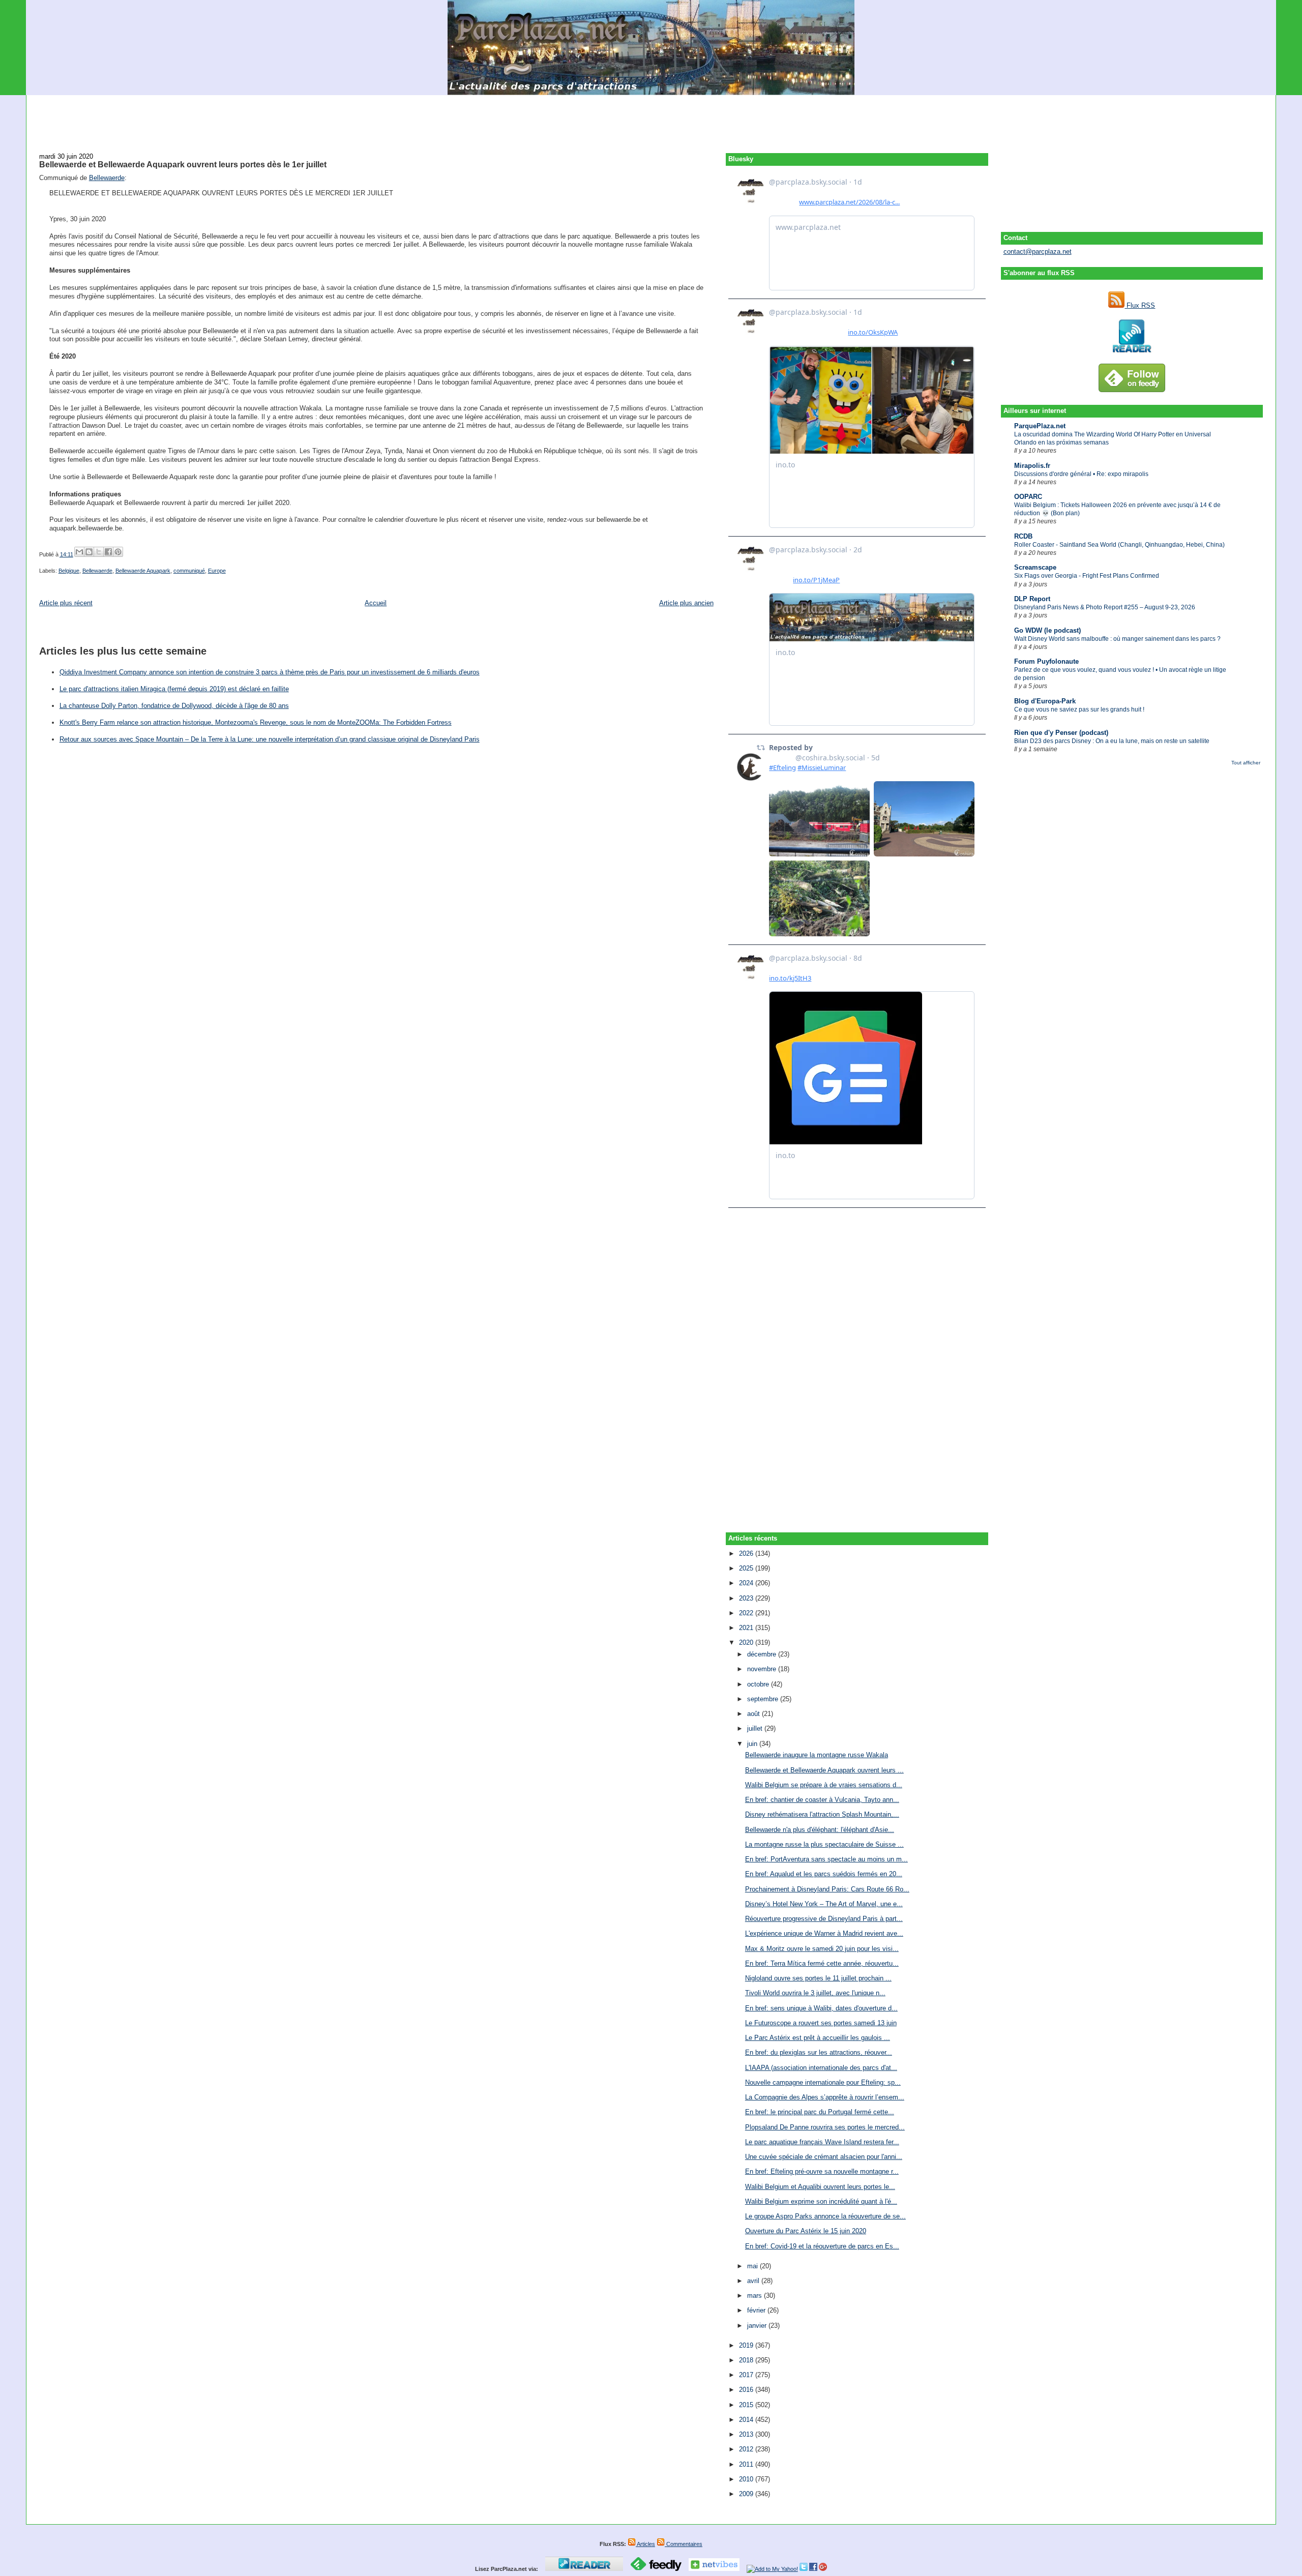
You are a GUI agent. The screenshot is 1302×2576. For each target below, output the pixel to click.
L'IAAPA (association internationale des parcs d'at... (821, 2068)
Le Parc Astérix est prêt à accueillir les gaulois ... (818, 2038)
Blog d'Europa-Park (1045, 701)
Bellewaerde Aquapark (143, 571)
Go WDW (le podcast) (1047, 630)
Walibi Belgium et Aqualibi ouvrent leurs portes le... (820, 2187)
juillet (756, 1728)
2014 (747, 2420)
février (757, 2310)
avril (754, 2281)
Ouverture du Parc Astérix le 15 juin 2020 (806, 2231)
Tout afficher (1246, 763)
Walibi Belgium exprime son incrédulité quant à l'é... (821, 2201)
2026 (747, 1553)
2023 (747, 1598)
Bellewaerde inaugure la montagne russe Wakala (817, 1755)
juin (753, 1744)
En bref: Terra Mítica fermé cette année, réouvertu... (822, 1963)
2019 (747, 2345)
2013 (747, 2434)
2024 (747, 1583)
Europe (217, 571)
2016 (747, 2390)
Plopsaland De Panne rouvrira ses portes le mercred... (825, 2127)
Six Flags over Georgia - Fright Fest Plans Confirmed (1087, 576)
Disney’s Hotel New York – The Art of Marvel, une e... (824, 1904)
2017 (747, 2375)
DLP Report (1032, 599)
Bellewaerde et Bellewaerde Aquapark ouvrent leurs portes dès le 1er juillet (183, 164)
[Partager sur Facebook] (108, 552)
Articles (645, 2544)
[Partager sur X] (99, 552)
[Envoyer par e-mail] (79, 552)
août (754, 1714)
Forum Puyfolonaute (1046, 661)
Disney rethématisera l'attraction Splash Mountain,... (822, 1814)
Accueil (376, 603)
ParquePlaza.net (1040, 426)
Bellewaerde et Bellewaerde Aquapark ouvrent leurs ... (824, 1770)
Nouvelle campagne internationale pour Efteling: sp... (823, 2082)
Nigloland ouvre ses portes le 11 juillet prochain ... (818, 1978)
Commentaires (684, 2544)
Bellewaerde (107, 178)
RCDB (1023, 536)
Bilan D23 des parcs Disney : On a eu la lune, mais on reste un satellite (1112, 741)
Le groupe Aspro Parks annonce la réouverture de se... (825, 2216)
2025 (747, 1568)
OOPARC (1028, 497)
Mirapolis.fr (1032, 466)
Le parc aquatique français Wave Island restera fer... (822, 2142)
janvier (758, 2326)
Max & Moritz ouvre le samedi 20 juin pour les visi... (822, 1949)
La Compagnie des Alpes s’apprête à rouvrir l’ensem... (825, 2097)
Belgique (69, 571)
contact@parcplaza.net (1038, 251)
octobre (759, 1684)
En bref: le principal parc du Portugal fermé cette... (820, 2112)
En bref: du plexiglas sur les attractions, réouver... (819, 2052)
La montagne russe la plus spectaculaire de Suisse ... (824, 1844)
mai (753, 2266)
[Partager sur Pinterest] (118, 552)
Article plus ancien (686, 603)
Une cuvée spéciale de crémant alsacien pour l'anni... (824, 2157)
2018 (747, 2360)
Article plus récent (66, 603)
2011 (747, 2464)
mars (756, 2296)
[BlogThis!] (89, 552)
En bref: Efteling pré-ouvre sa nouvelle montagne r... (822, 2171)
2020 (747, 1642)
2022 (747, 1613)
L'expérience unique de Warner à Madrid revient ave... (824, 1933)
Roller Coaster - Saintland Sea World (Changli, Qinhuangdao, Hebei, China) (1119, 545)
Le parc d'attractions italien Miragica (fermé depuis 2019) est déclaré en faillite (174, 689)
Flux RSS (1140, 305)
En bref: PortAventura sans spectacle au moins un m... (826, 1859)
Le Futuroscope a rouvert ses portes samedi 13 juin (821, 2023)
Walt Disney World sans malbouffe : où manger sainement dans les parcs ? (1117, 639)
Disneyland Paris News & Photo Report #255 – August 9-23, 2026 (1105, 607)
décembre (763, 1654)
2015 (747, 2405)
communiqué (189, 571)
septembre (764, 1699)
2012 (747, 2449)
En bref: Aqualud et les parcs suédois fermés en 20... (824, 1874)
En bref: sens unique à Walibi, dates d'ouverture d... (821, 2008)
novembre (763, 1669)
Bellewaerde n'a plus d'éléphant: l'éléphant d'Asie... (820, 1830)
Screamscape (1035, 567)
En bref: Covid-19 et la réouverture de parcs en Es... (822, 2246)
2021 (747, 1628)
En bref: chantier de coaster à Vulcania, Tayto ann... (822, 1800)
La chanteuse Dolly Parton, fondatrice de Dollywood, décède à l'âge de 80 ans (174, 706)
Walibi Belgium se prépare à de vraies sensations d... (824, 1785)
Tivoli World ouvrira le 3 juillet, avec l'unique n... (815, 1993)
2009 (747, 2494)
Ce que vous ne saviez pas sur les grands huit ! (1079, 709)
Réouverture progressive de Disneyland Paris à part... (824, 1919)
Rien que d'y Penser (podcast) (1061, 733)
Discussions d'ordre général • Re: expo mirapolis (1081, 474)
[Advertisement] (651, 118)
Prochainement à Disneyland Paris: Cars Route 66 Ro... (827, 1889)
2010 (747, 2479)
